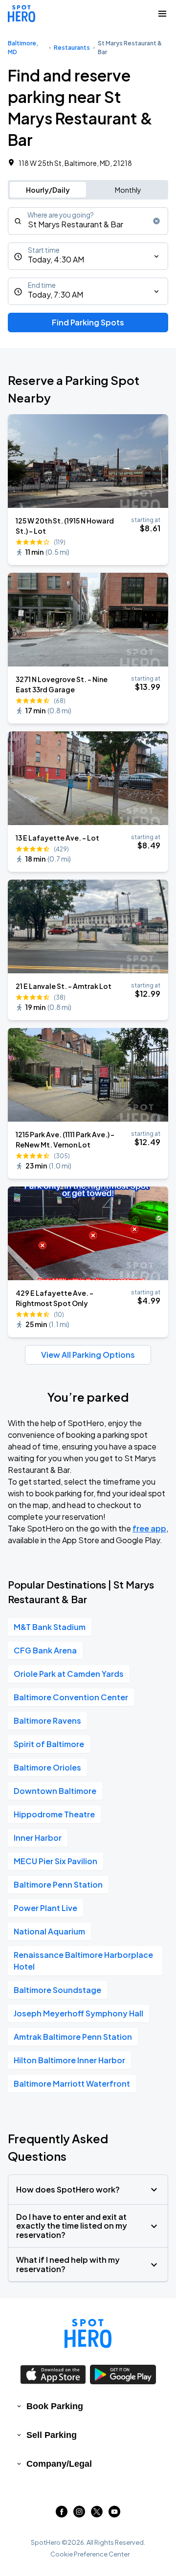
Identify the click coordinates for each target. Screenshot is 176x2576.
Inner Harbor (38, 1838)
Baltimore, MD (23, 48)
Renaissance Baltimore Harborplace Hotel (83, 1961)
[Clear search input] (156, 221)
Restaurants (72, 48)
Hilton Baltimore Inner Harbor (69, 2060)
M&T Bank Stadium (50, 1627)
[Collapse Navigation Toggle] (162, 14)
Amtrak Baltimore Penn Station (73, 2037)
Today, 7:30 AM (55, 294)
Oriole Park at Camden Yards (69, 1674)
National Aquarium (49, 1931)
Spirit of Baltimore (49, 1744)
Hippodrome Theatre (54, 1814)
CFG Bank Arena (45, 1650)
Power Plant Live (45, 1908)
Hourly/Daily (48, 190)
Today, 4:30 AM (56, 259)
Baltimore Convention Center (71, 1697)
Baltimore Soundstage (57, 1990)
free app (149, 1528)
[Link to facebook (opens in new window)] (62, 2514)
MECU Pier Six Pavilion (55, 1861)
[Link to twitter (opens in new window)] (97, 2514)
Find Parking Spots (88, 322)
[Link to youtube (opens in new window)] (114, 2514)
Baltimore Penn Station (58, 1884)
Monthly (128, 190)
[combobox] (88, 221)
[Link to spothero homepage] (88, 2334)
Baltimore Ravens (47, 1721)
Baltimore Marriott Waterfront (72, 2083)
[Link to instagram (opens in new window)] (79, 2514)
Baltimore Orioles (47, 1767)
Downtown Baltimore (55, 1791)
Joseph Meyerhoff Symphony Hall (78, 2013)
